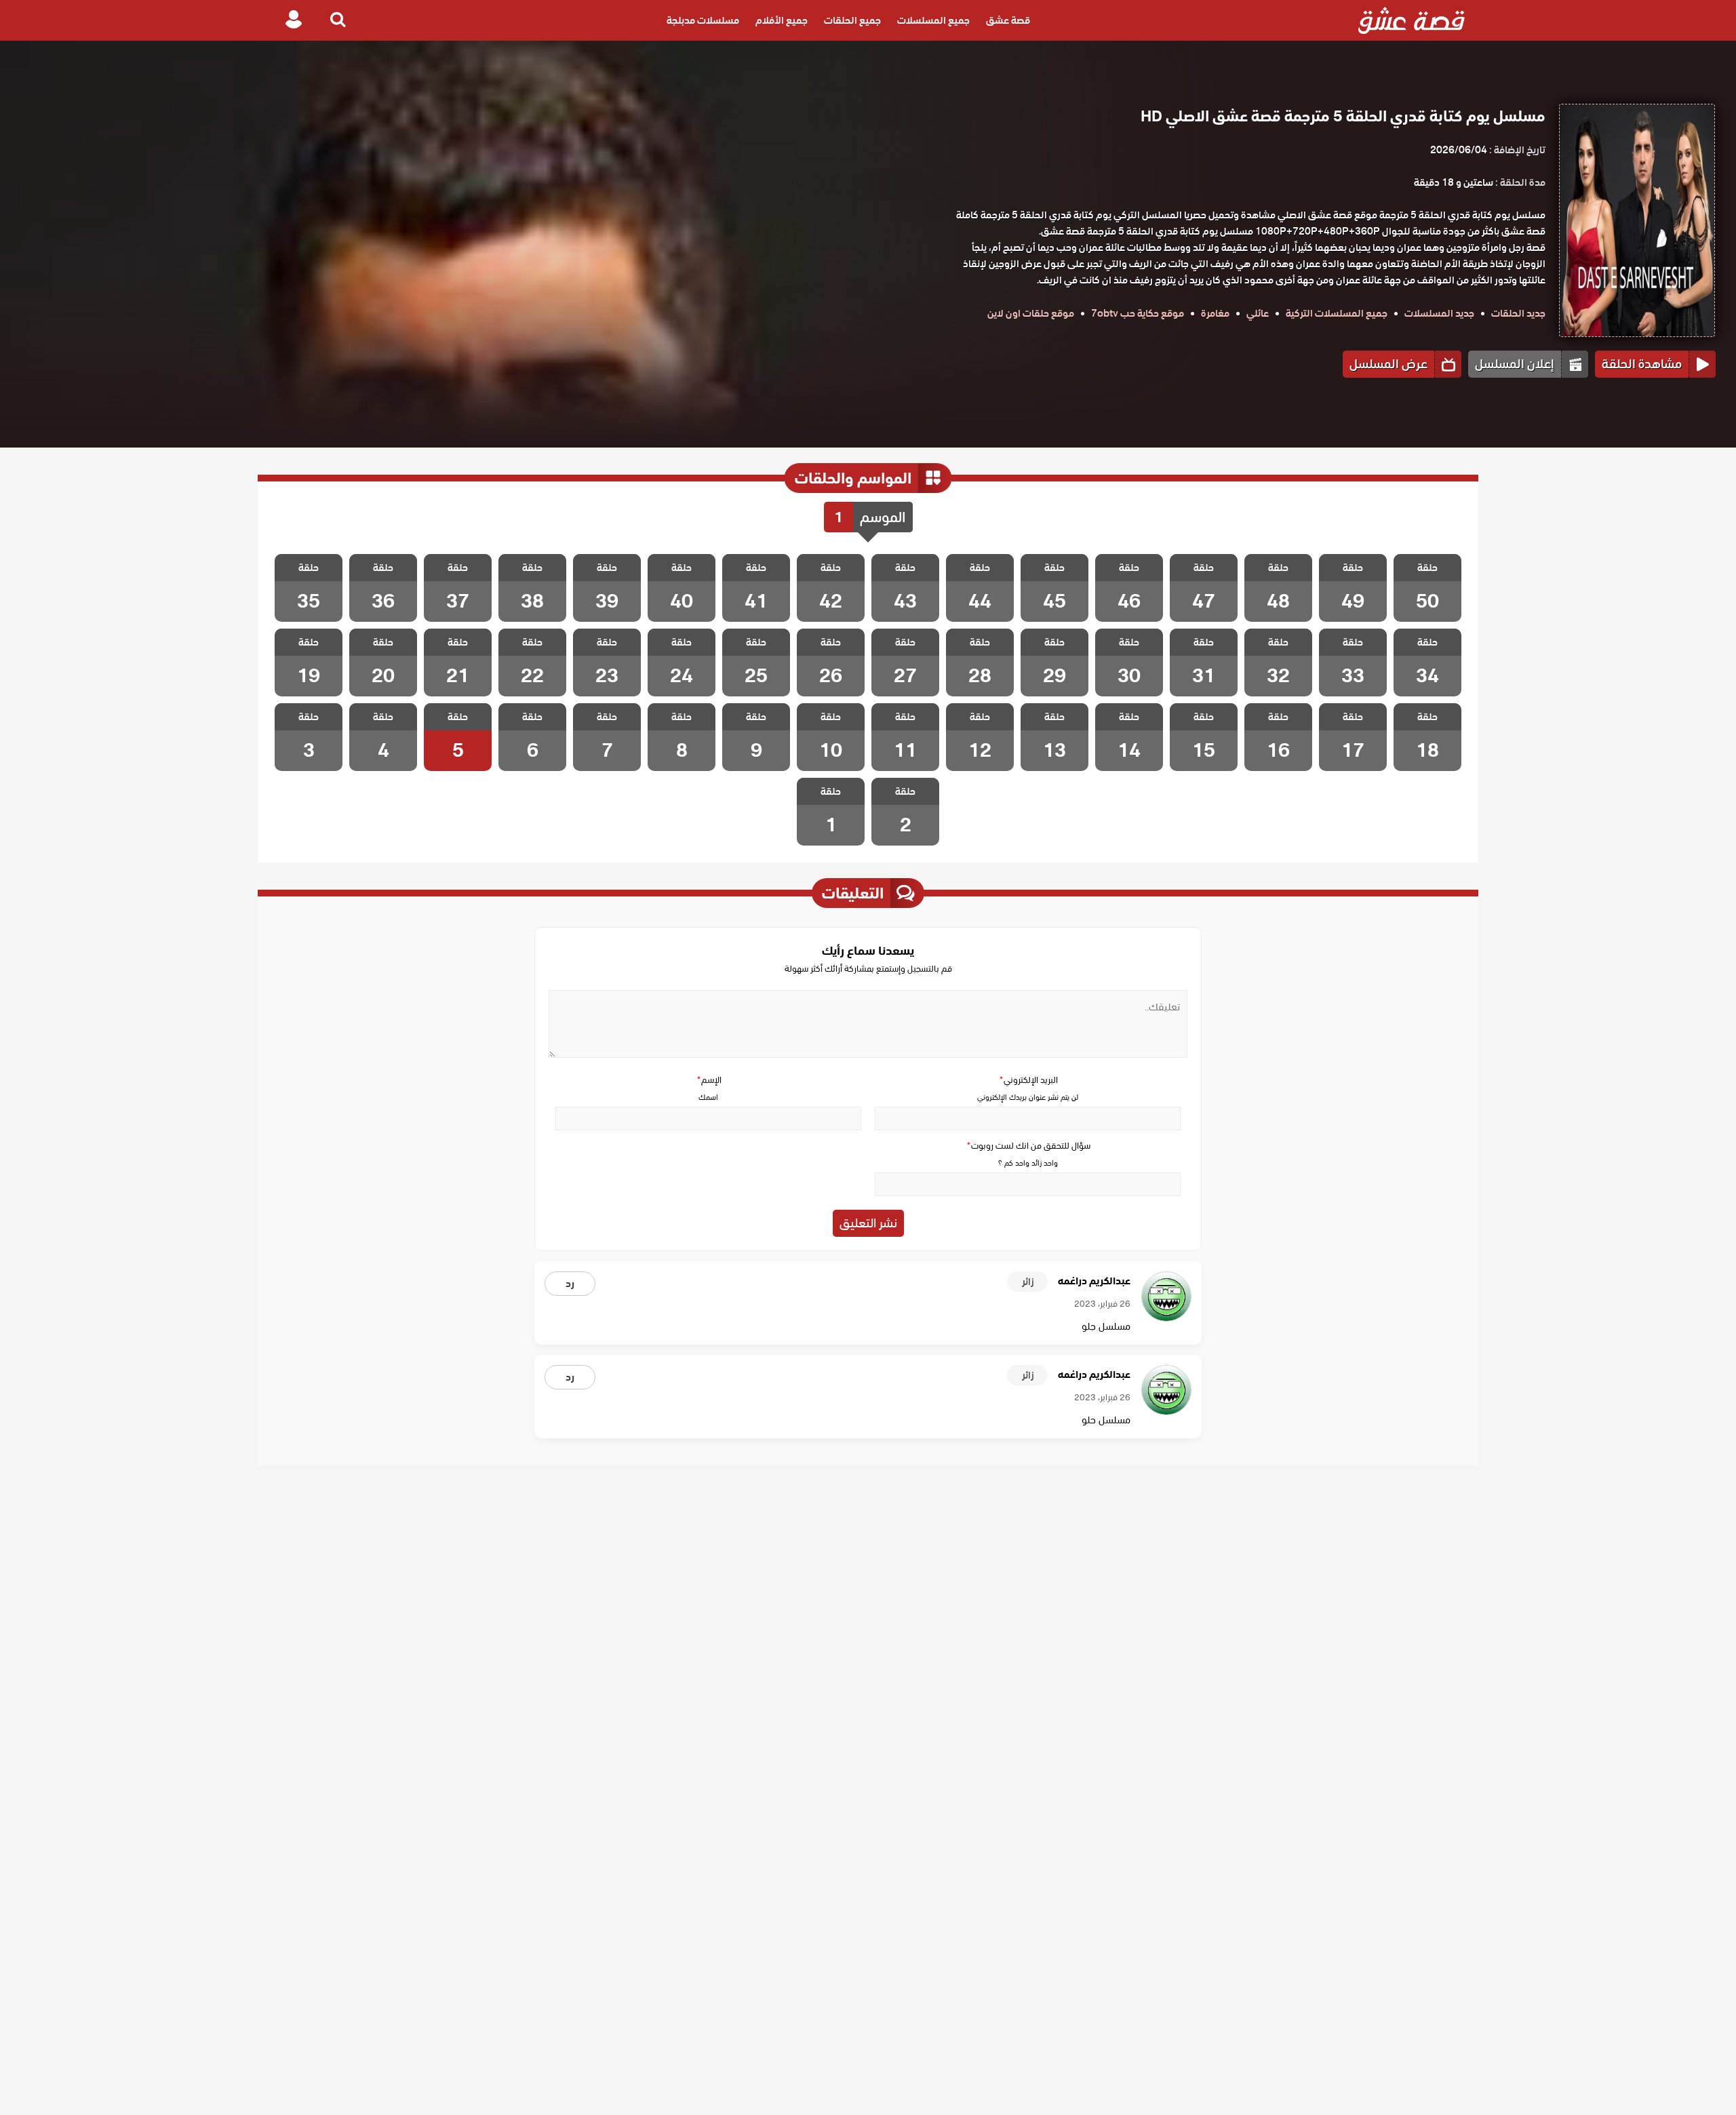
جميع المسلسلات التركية (1337, 313)
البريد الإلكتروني (1028, 1080)
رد (570, 1284)
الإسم (709, 1080)
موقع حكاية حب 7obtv (1138, 313)
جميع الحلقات (852, 20)
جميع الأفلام (782, 20)
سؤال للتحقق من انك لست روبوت (1028, 1146)
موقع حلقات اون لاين (1031, 313)
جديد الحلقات (1518, 313)
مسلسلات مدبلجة (703, 20)
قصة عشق (1008, 20)
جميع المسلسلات (933, 20)
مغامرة (1215, 313)
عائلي (1258, 313)
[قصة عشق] (1412, 20)
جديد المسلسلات (1439, 313)
